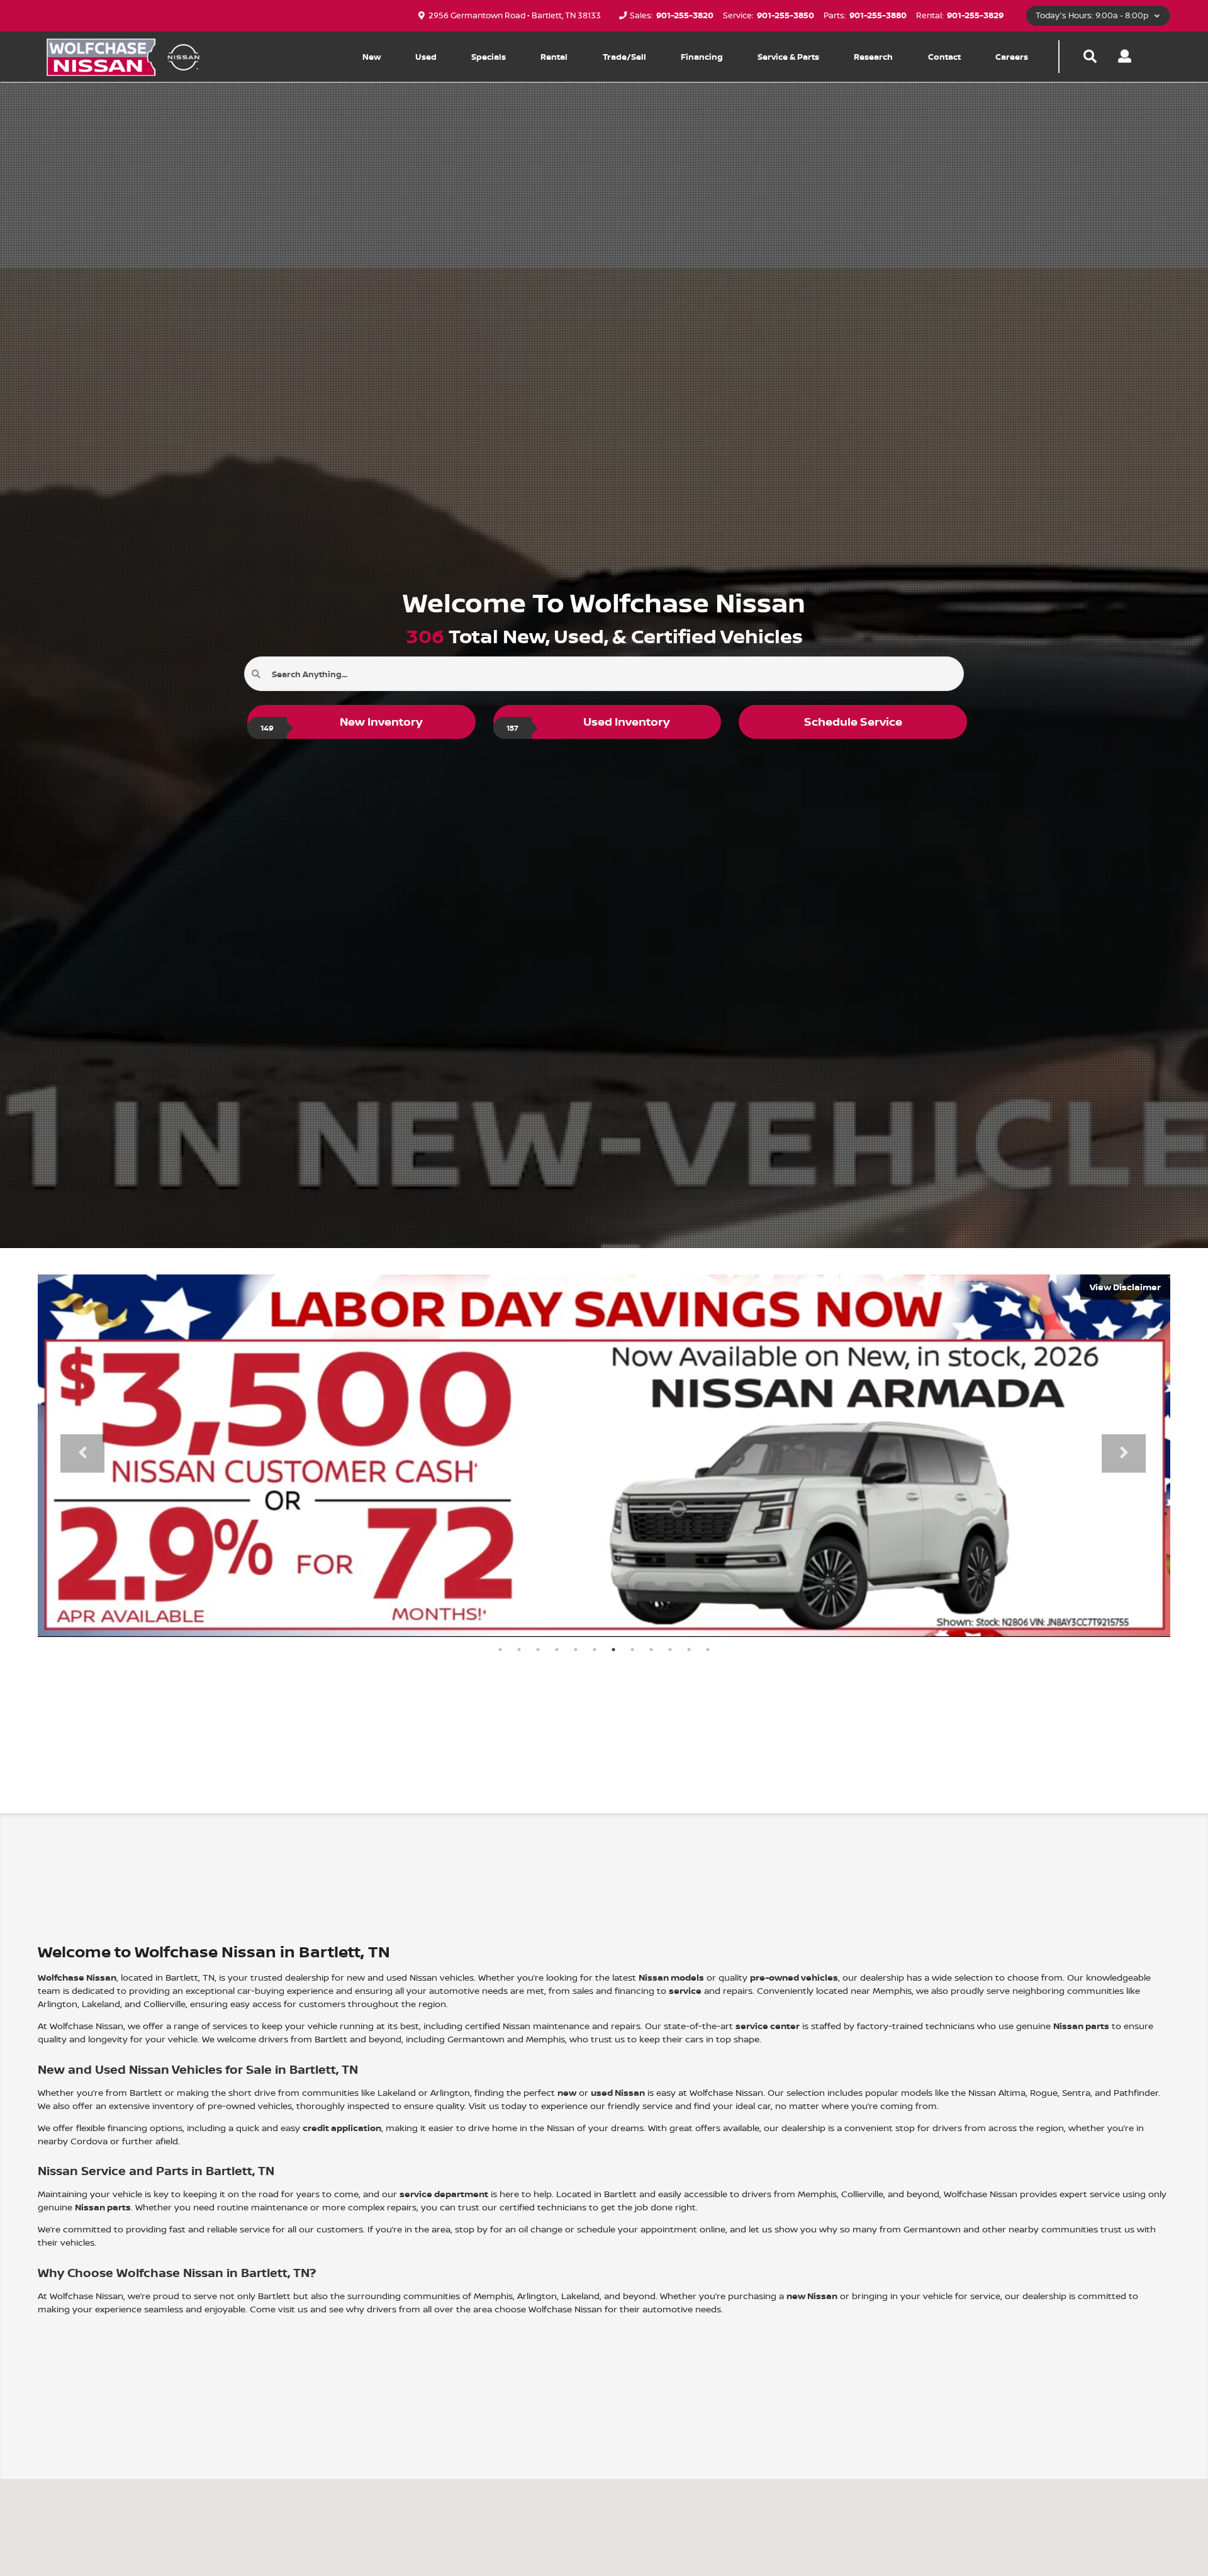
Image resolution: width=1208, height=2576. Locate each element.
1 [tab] (500, 1650)
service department (444, 2194)
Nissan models (671, 1977)
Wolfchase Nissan (77, 1977)
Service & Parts (788, 57)
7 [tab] (613, 1650)
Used (426, 57)
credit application (342, 2128)
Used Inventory (589, 723)
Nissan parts (1081, 2026)
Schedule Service (853, 722)
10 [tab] (670, 1650)
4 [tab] (557, 1650)
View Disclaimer (1125, 1287)
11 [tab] (689, 1650)
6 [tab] (595, 1650)
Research (873, 57)
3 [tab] (538, 1650)
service (685, 1990)
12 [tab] (708, 1650)
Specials (489, 57)
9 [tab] (651, 1650)
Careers (1012, 57)
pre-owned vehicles (794, 1977)
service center (768, 2026)
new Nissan (812, 2296)
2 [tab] (519, 1650)
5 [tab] (576, 1650)
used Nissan (618, 2092)
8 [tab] (632, 1650)
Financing (702, 57)
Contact (944, 57)
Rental (554, 57)
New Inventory (342, 723)
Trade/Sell (624, 57)
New (372, 57)
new (567, 2092)
